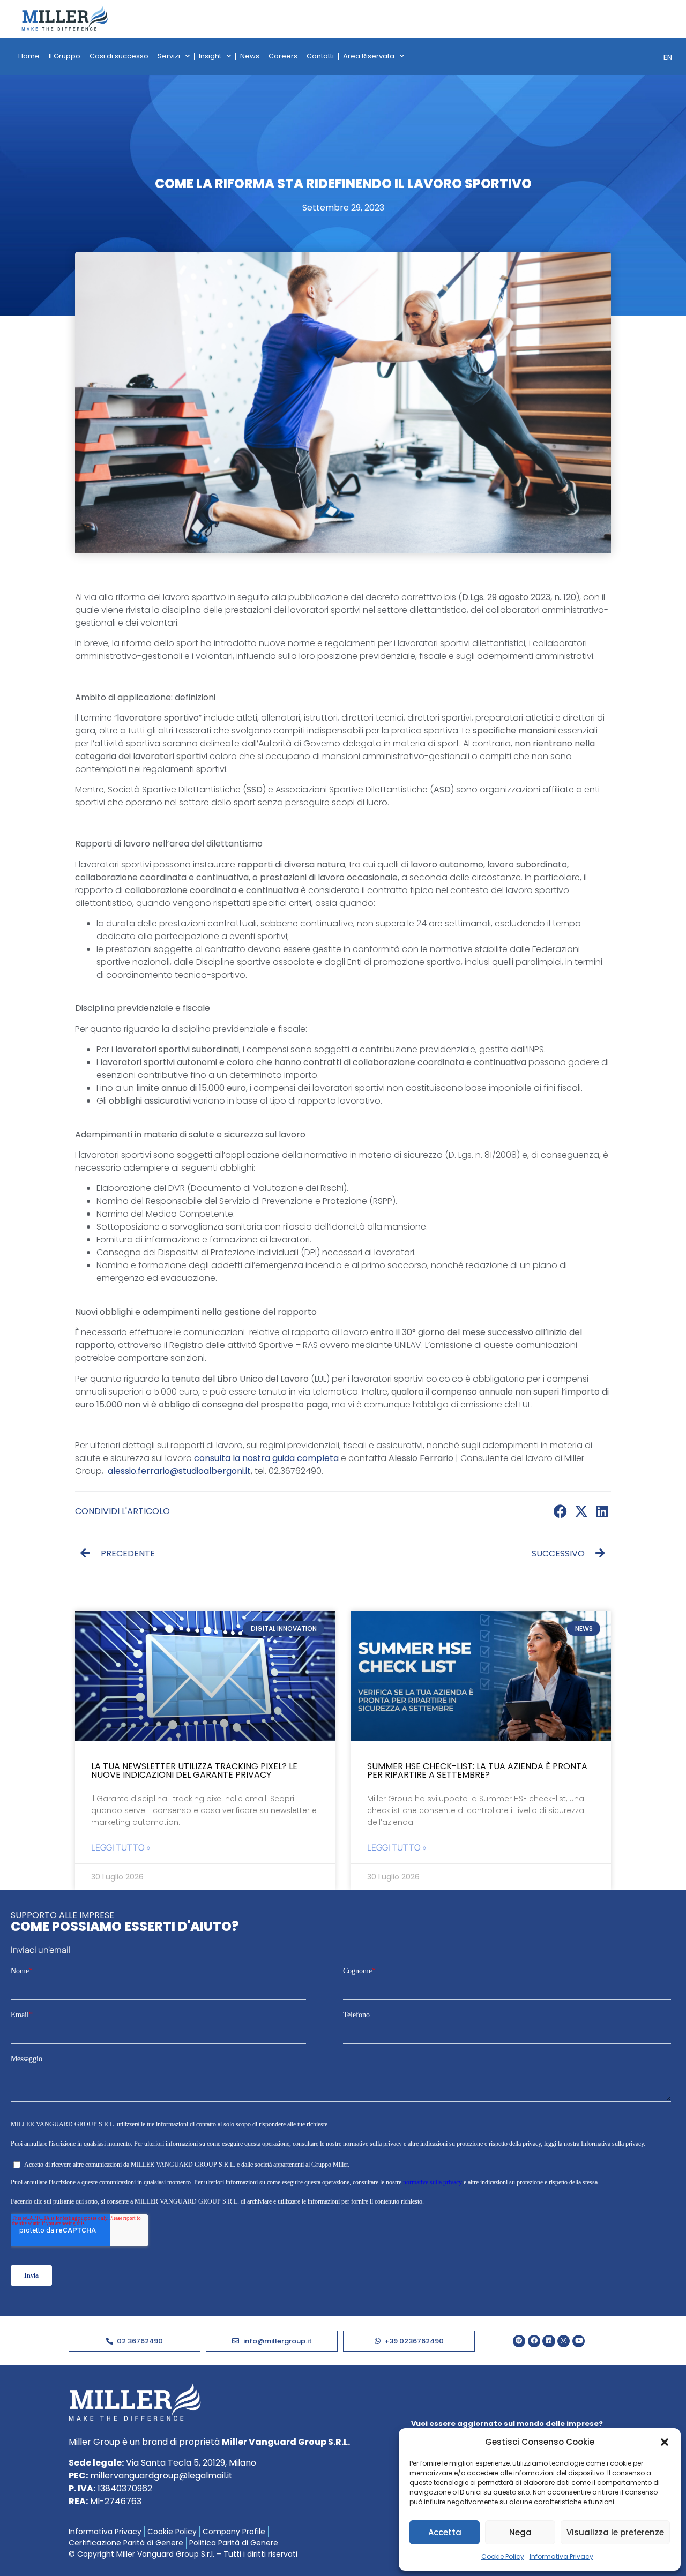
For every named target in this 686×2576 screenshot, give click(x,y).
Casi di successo (119, 56)
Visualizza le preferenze (615, 2532)
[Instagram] (564, 2341)
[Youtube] (579, 2341)
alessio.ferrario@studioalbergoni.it (179, 1471)
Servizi (169, 56)
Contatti (320, 56)
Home (29, 56)
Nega (520, 2532)
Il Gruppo (65, 56)
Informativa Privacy (561, 2556)
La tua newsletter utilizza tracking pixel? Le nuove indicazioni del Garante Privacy (194, 1770)
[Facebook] (534, 2341)
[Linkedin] (549, 2341)
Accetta (445, 2532)
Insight (210, 56)
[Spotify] (519, 2341)
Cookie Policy (503, 2556)
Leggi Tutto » (121, 1847)
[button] (665, 2442)
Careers (283, 56)
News (250, 56)
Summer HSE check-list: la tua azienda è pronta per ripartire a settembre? (477, 1770)
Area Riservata (369, 56)
